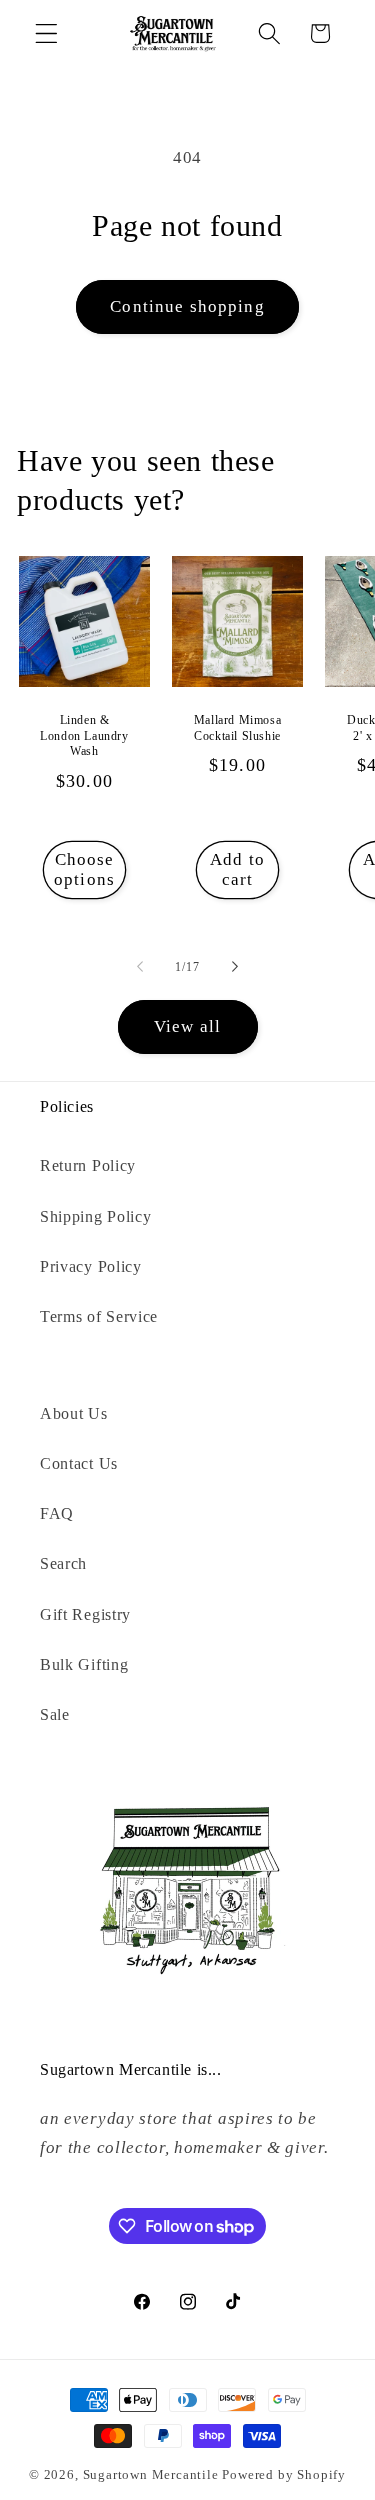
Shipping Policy (95, 1216)
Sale (55, 1714)
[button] (46, 33)
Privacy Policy (91, 1266)
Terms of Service (99, 1316)
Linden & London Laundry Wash (85, 735)
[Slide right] (235, 967)
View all (187, 1026)
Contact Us (79, 1463)
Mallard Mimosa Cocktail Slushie (237, 728)
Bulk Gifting (84, 1664)
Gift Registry (85, 1614)
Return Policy (88, 1165)
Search (63, 1563)
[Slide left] (140, 967)
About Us (74, 1413)
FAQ (57, 1513)
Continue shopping (187, 306)
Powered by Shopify (284, 2475)
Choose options (84, 868)
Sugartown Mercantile (151, 2475)
